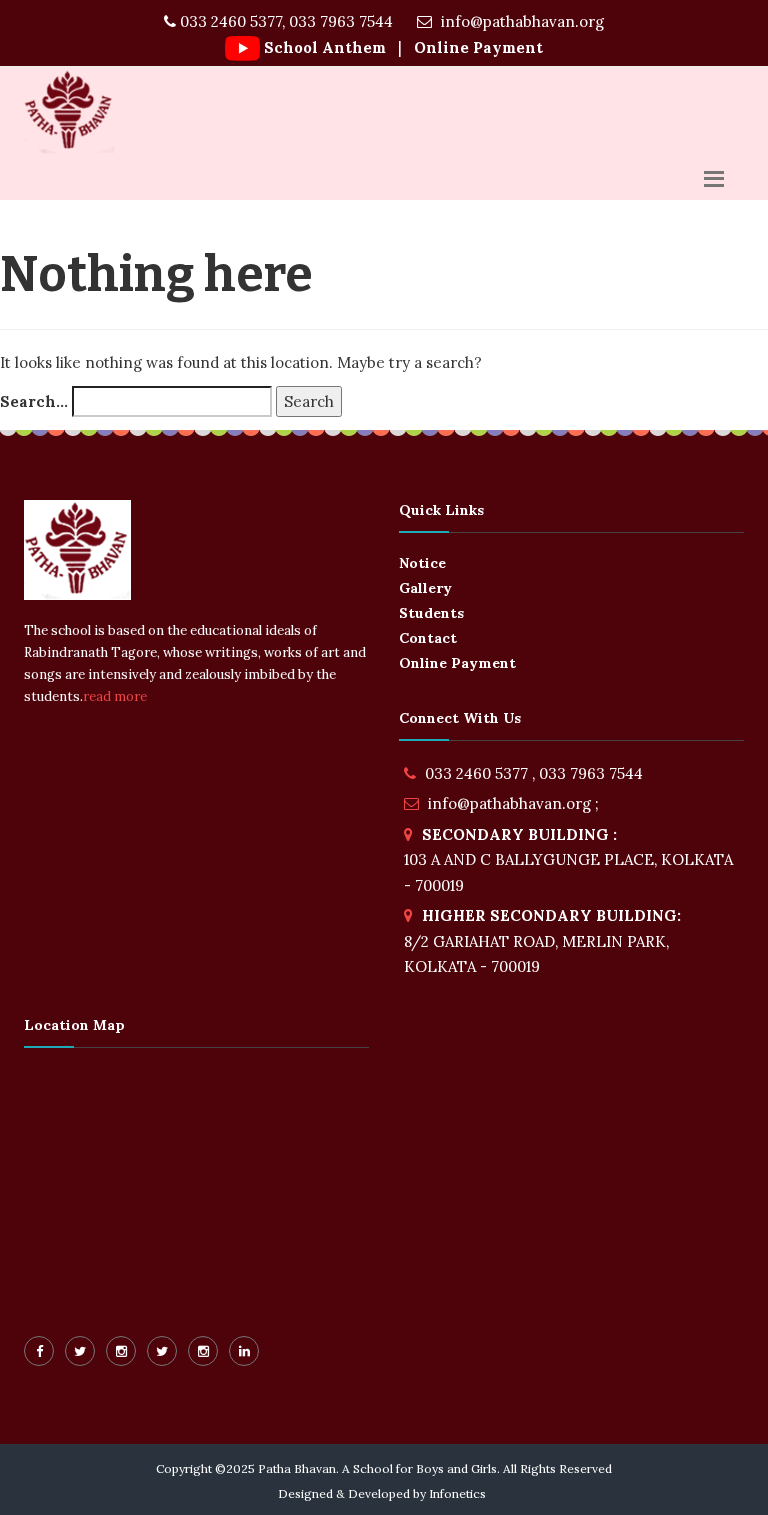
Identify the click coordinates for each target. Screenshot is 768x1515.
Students (431, 613)
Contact (428, 638)
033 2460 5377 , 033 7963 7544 (534, 773)
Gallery (425, 588)
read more (115, 696)
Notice (422, 563)
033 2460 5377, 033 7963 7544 (284, 21)
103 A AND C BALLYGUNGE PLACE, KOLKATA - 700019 (568, 860)
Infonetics (457, 1493)
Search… (34, 401)
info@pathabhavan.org (520, 21)
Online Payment (476, 47)
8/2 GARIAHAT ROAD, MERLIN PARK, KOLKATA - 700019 (542, 941)
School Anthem (325, 47)
